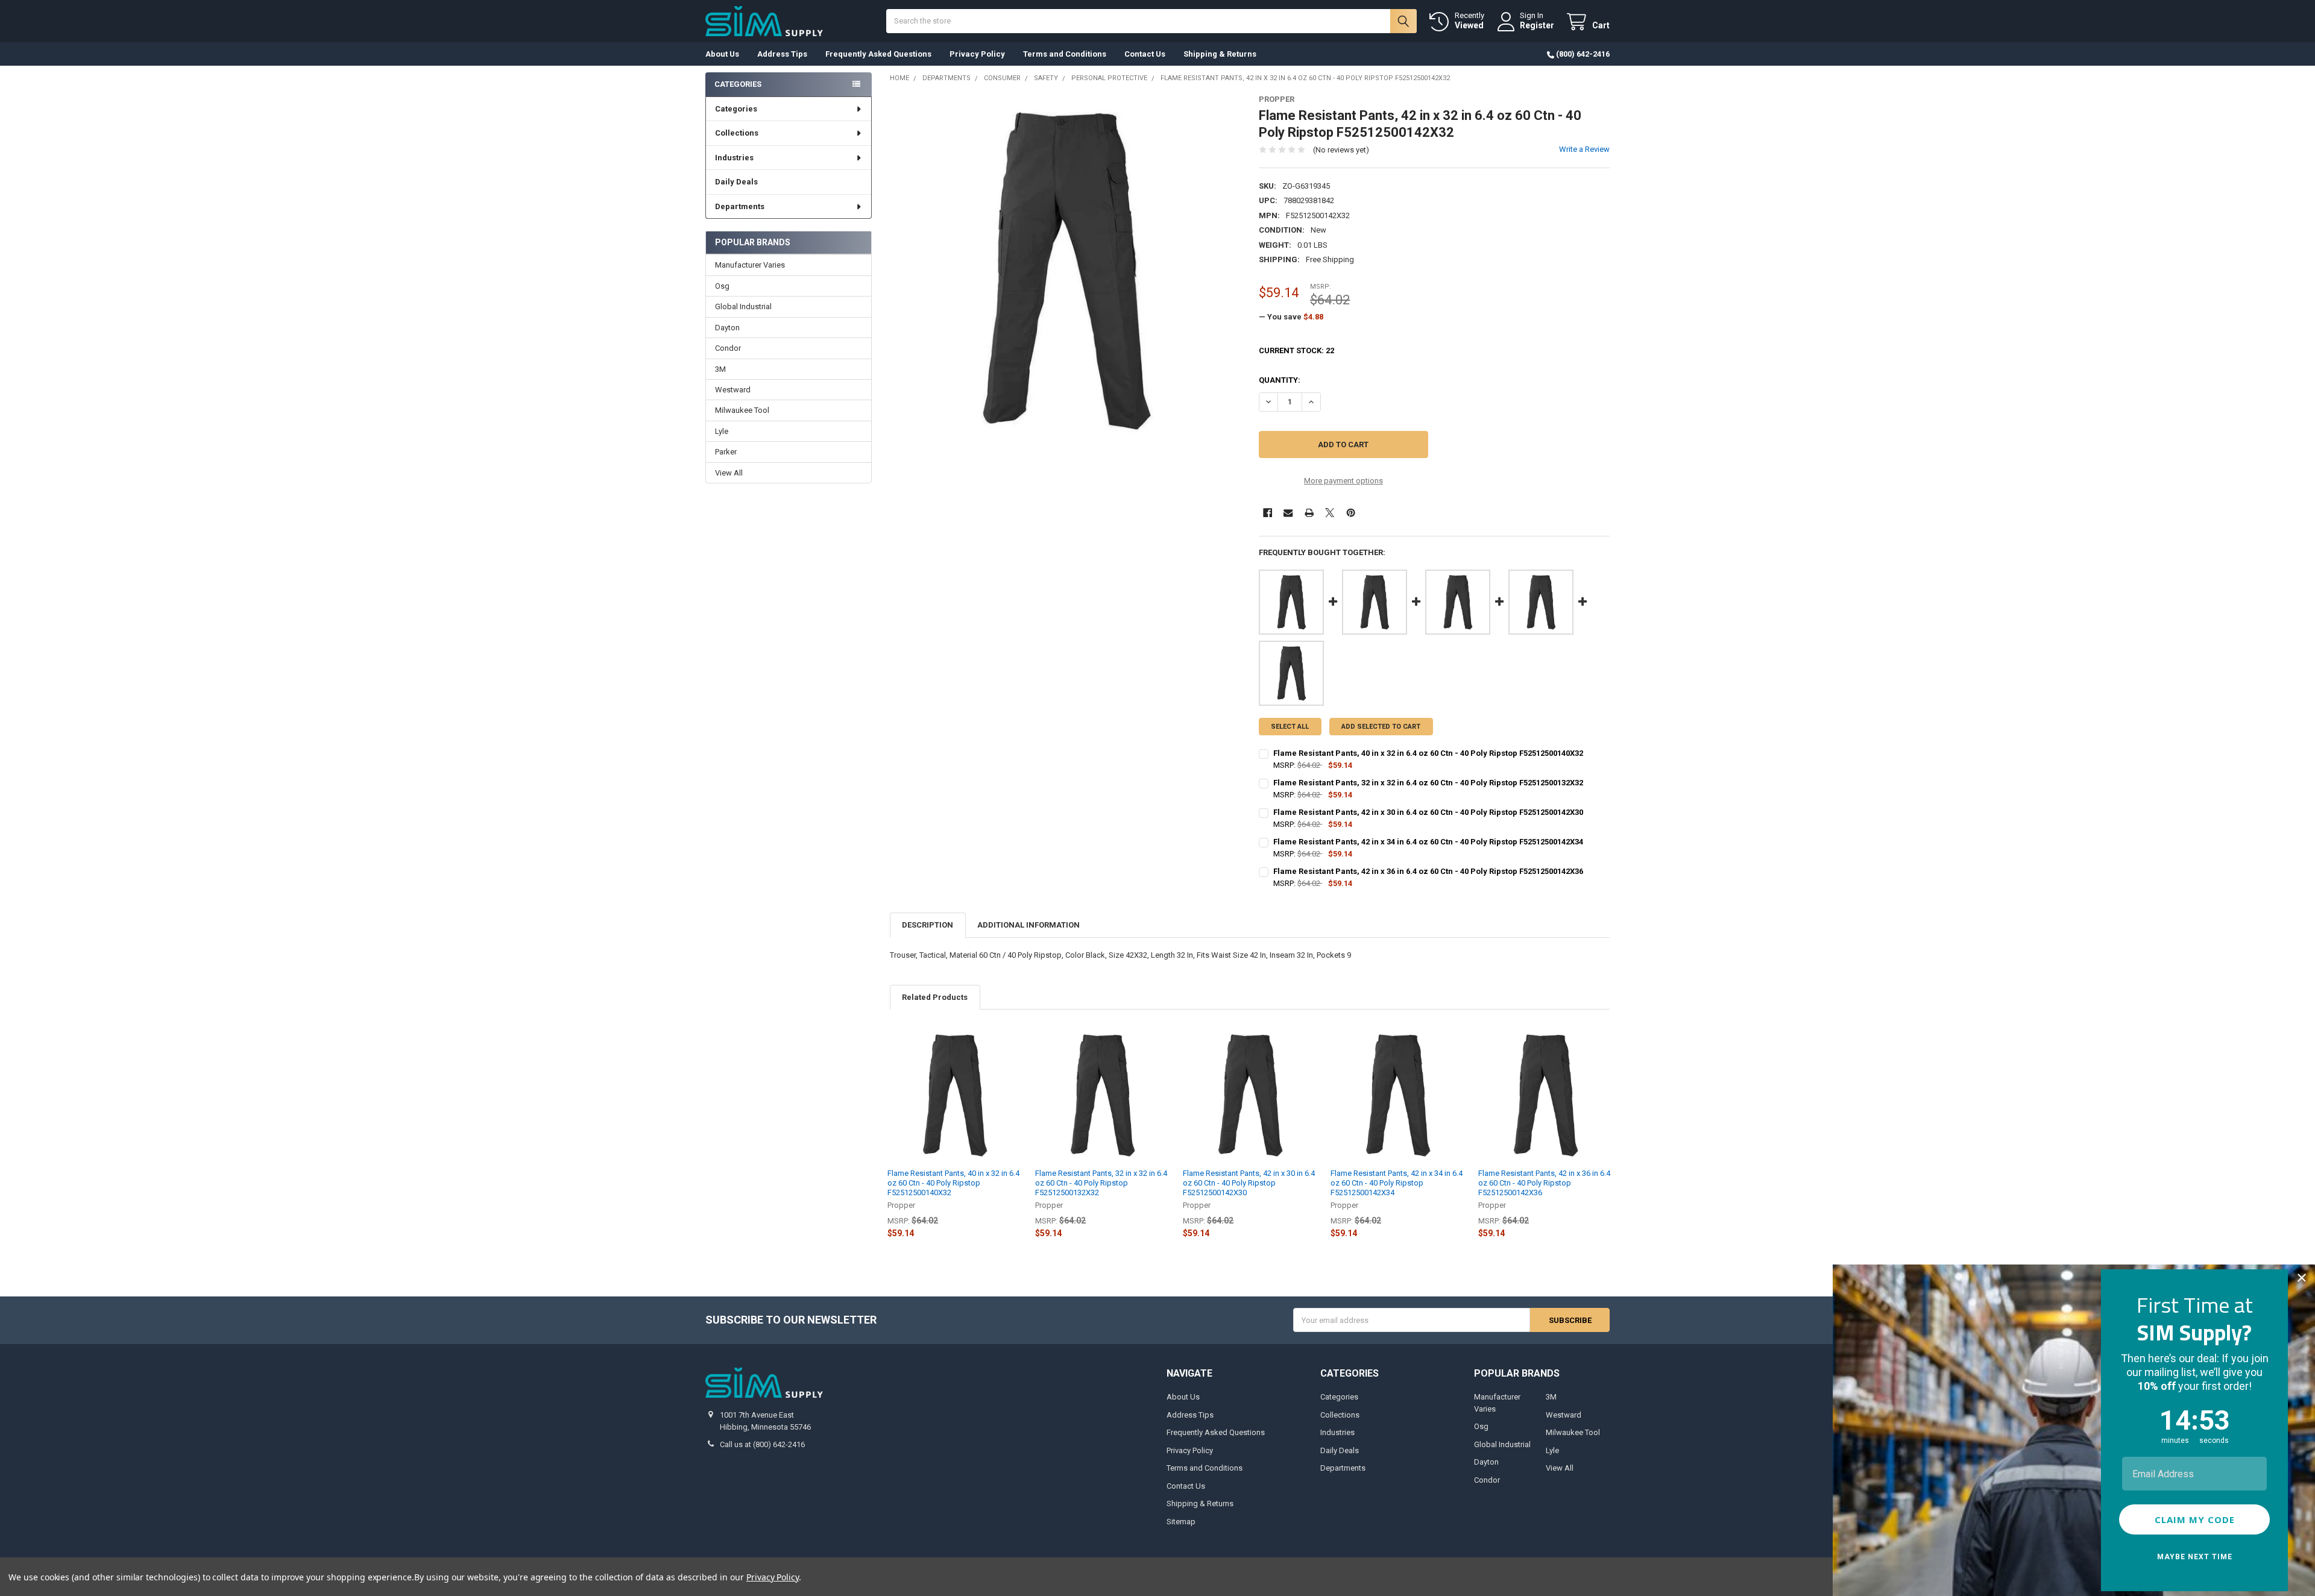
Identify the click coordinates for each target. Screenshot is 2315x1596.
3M (720, 369)
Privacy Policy (977, 54)
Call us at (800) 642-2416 (762, 1444)
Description (928, 925)
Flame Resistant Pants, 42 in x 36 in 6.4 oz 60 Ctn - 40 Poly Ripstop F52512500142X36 (1544, 1183)
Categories (736, 109)
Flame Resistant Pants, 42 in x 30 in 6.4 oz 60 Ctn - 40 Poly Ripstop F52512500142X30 (1249, 1183)
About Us (722, 54)
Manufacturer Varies (750, 265)
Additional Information (1028, 925)
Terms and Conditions (1065, 54)
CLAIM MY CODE (2195, 1519)
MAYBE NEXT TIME (2195, 1557)
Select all (1290, 727)
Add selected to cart (1381, 727)
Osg (722, 286)
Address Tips (782, 54)
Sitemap (1181, 1522)
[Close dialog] (2302, 1278)
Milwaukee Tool (742, 410)
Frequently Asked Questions (878, 54)
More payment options (1343, 481)
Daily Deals (736, 182)
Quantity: (1280, 380)
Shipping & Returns (1220, 54)
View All (729, 473)
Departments (740, 206)
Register (1537, 25)
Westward (733, 390)
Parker (726, 452)
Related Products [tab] (935, 997)
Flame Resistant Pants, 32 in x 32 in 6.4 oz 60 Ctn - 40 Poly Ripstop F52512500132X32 (1101, 1183)
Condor (728, 348)
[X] (1330, 513)
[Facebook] (1268, 513)
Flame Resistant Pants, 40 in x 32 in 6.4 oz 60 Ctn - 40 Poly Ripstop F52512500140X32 (953, 1183)
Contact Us (1145, 54)
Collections (737, 133)
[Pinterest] (1351, 513)
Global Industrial (743, 306)
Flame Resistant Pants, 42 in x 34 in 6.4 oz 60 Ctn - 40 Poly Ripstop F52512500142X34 (1397, 1183)
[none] (1066, 270)
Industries (734, 158)
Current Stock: (1296, 350)
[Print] (1309, 513)
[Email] (1288, 513)
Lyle (722, 431)
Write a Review (1584, 149)
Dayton (727, 328)
